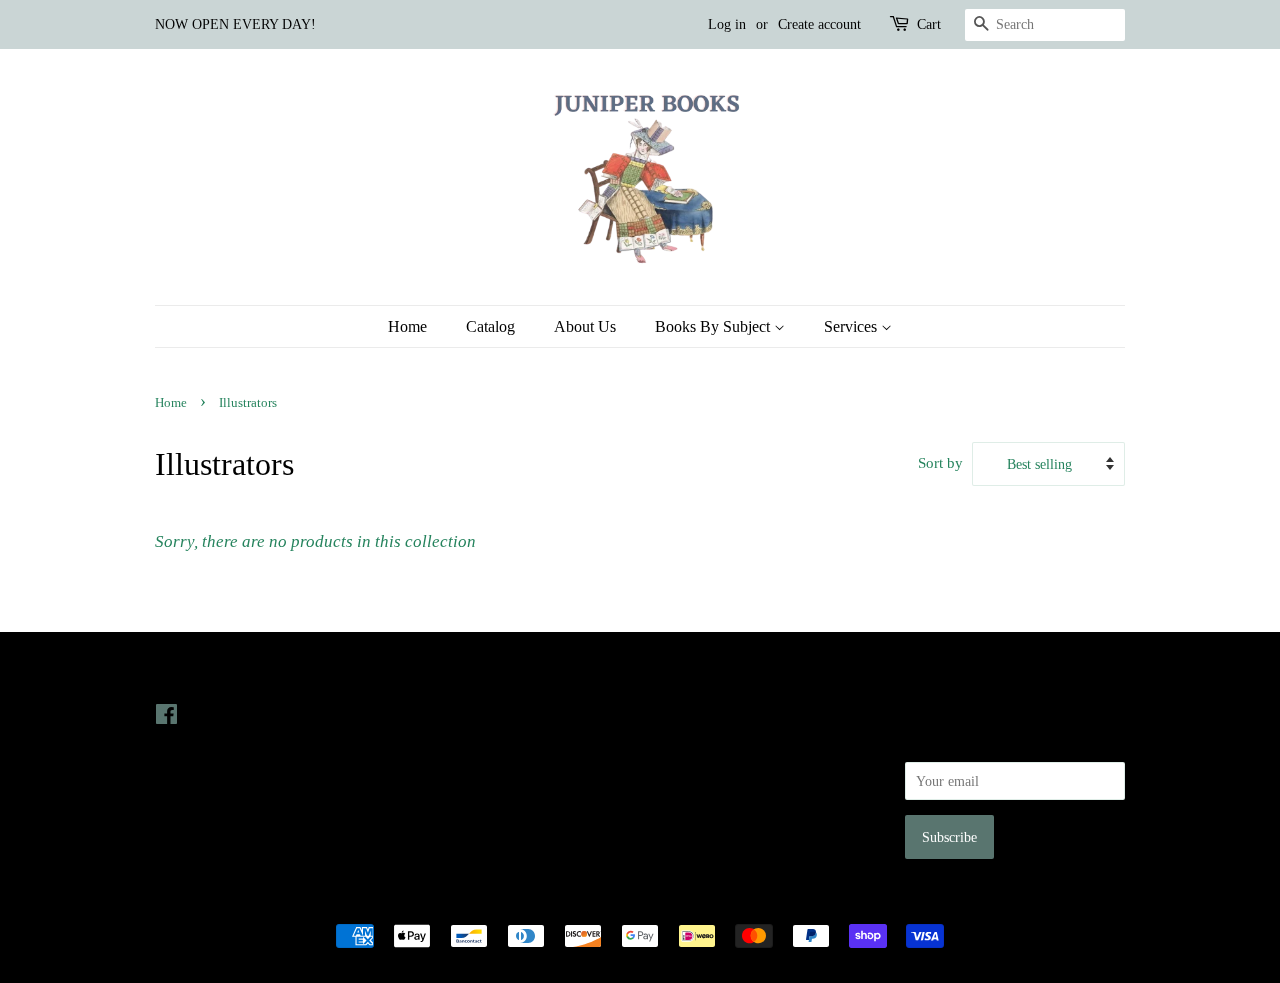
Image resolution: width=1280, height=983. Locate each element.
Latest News (446, 674)
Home (407, 326)
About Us (585, 326)
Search (674, 714)
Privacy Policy (696, 743)
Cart (929, 24)
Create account (819, 24)
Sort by (940, 462)
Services (852, 326)
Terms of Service (703, 799)
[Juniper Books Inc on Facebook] (166, 718)
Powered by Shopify (751, 902)
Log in (727, 24)
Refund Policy (695, 771)
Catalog (490, 326)
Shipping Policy (700, 827)
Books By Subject (714, 326)
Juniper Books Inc (634, 902)
